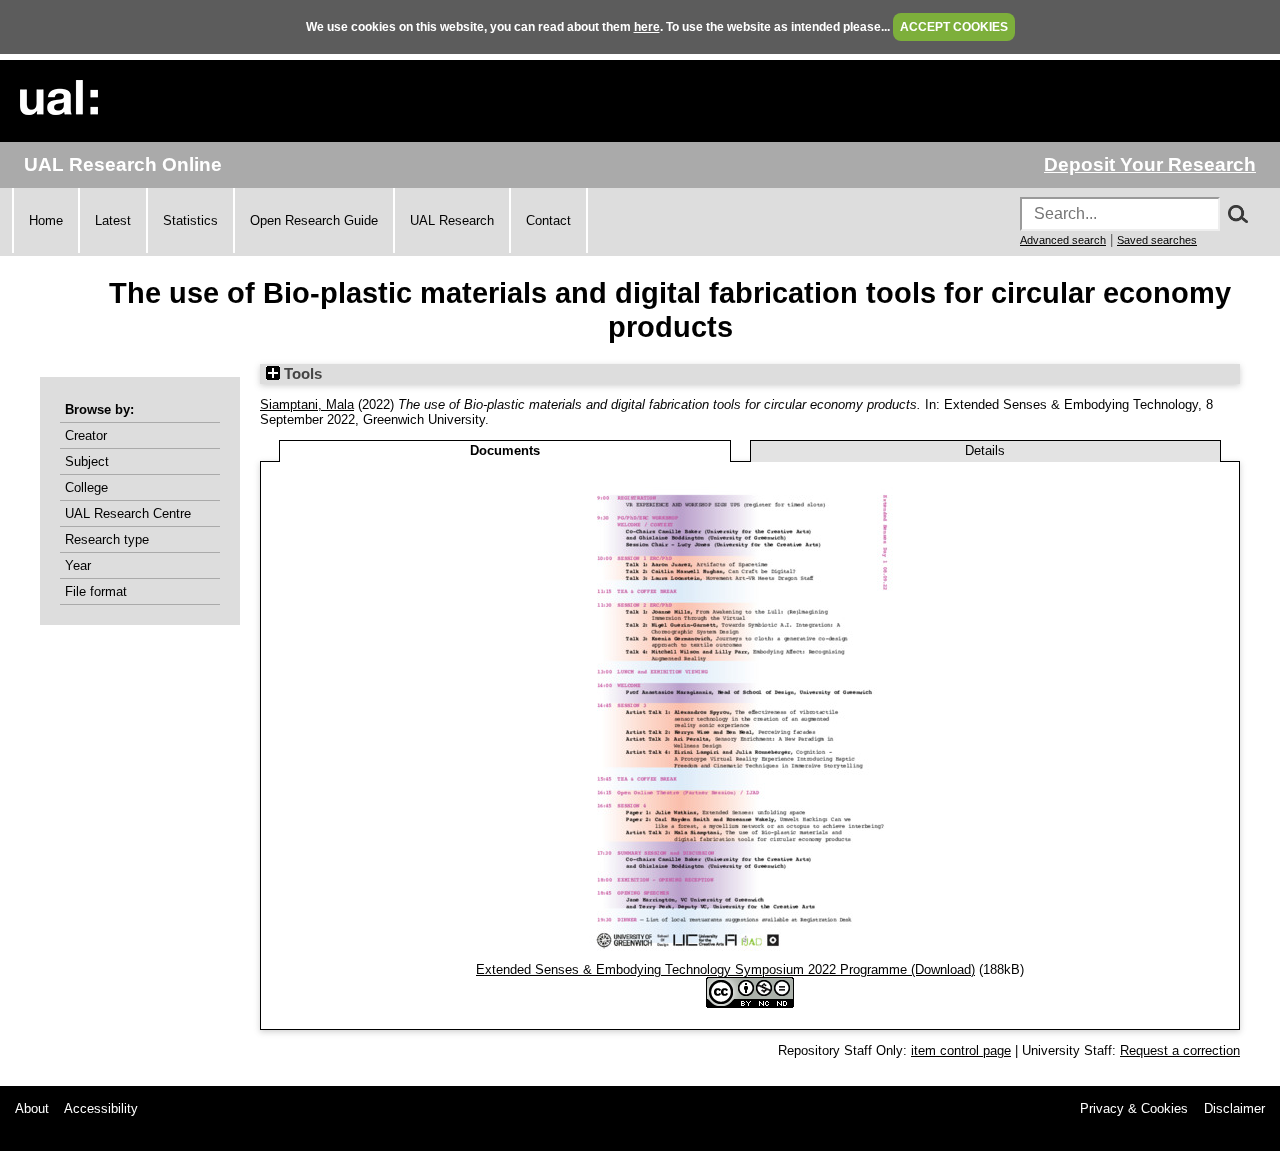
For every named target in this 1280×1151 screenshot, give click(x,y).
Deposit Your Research (1150, 164)
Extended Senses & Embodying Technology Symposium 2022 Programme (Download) (725, 969)
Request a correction (1180, 1050)
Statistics (190, 220)
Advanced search (1063, 240)
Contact (548, 220)
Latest (113, 220)
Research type (107, 539)
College (86, 487)
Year (78, 565)
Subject (87, 461)
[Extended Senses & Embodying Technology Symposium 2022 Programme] (750, 954)
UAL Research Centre (128, 513)
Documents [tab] (505, 450)
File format (96, 591)
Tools (301, 374)
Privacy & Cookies (1134, 1108)
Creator (86, 435)
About (32, 1108)
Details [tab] (985, 450)
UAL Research (452, 220)
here (647, 27)
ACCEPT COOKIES (954, 27)
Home (46, 220)
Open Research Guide (314, 220)
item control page (961, 1050)
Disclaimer (1234, 1108)
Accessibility (101, 1108)
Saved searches (1157, 240)
